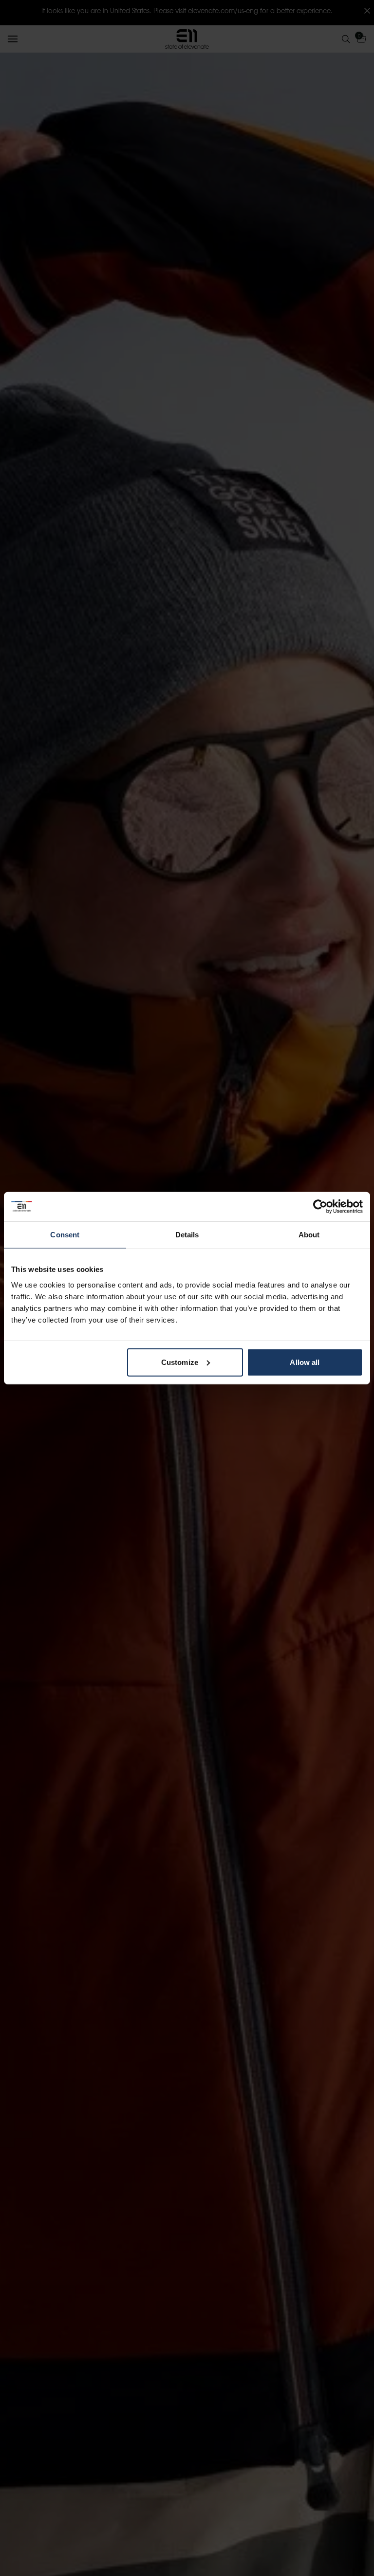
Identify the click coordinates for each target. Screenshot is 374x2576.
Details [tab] (187, 1235)
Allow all (305, 1362)
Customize (180, 1362)
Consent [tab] (65, 1235)
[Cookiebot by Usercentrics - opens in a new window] (320, 1207)
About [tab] (309, 1235)
